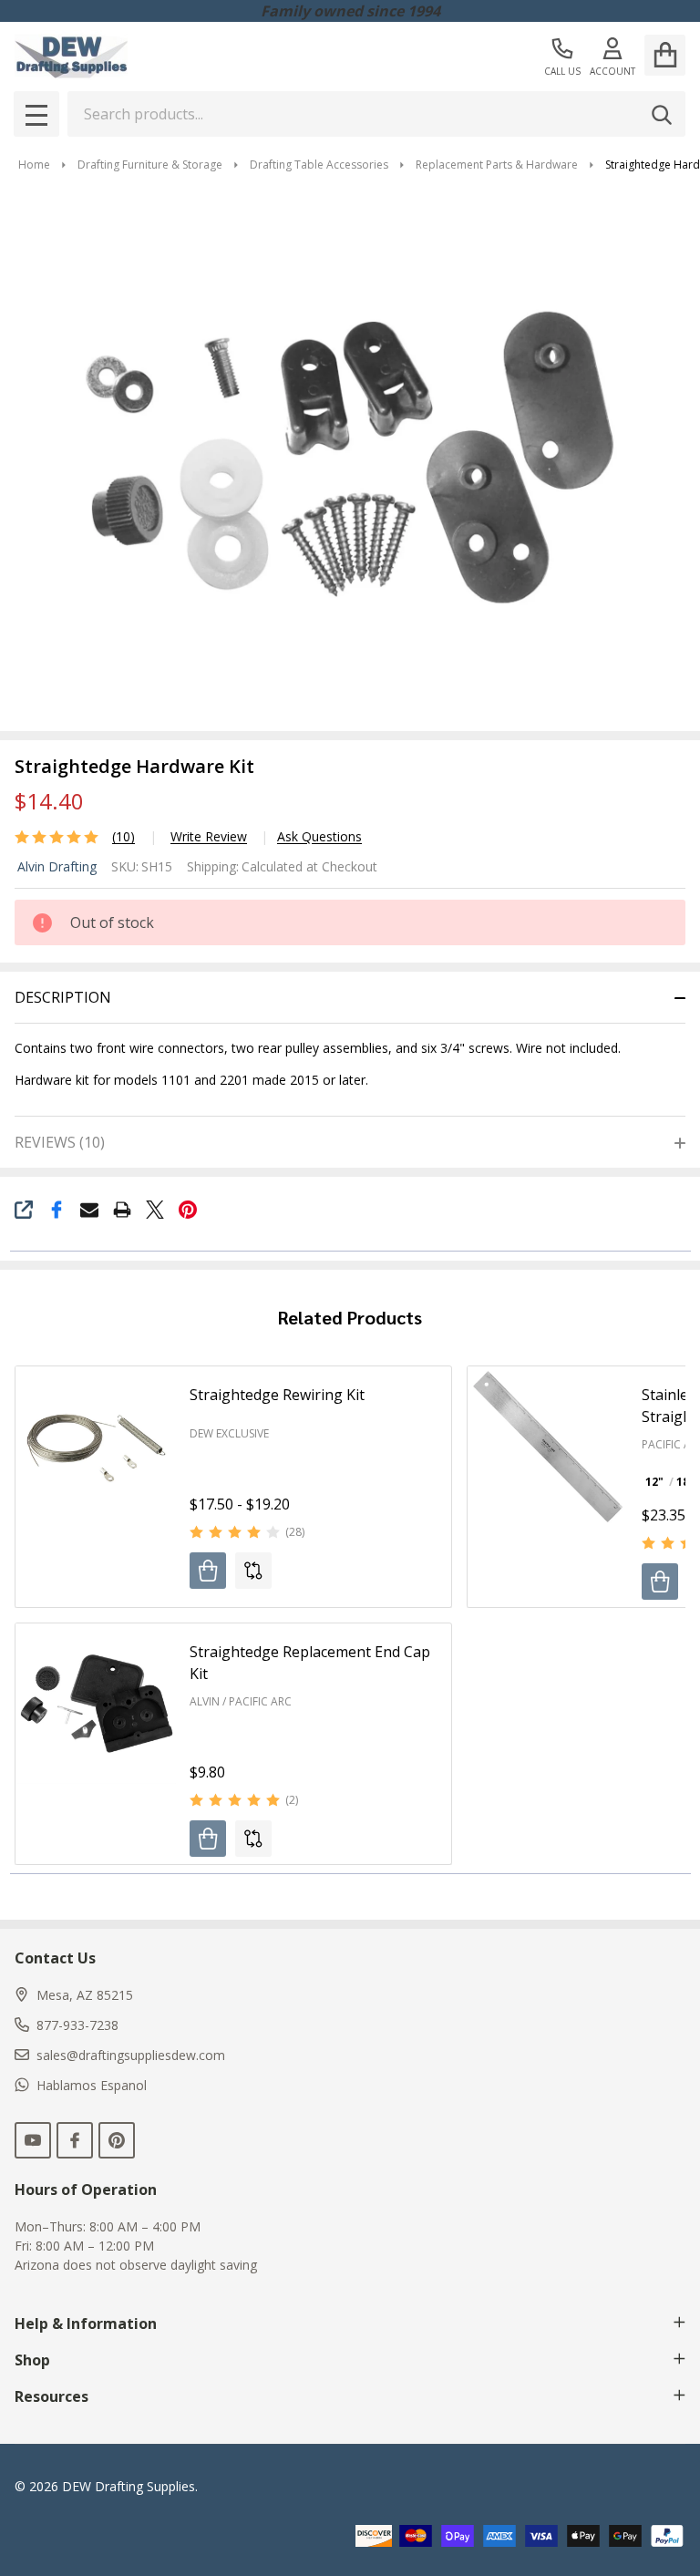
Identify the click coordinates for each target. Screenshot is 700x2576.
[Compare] (253, 1571)
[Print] (122, 1210)
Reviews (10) (60, 1142)
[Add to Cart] (208, 1839)
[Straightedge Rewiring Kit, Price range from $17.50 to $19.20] (96, 1447)
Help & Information (86, 2324)
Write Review (209, 837)
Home (34, 165)
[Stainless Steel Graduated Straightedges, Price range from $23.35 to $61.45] (548, 1447)
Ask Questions (319, 837)
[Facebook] (57, 1210)
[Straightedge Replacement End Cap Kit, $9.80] (96, 1704)
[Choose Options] (208, 1571)
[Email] (89, 1210)
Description (63, 997)
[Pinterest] (188, 1210)
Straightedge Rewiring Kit (277, 1395)
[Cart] (665, 55)
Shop (32, 2360)
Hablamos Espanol (92, 2085)
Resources (51, 2396)
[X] (155, 1210)
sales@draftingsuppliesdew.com (131, 2055)
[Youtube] (33, 2140)
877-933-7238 (77, 2025)
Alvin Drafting (57, 866)
